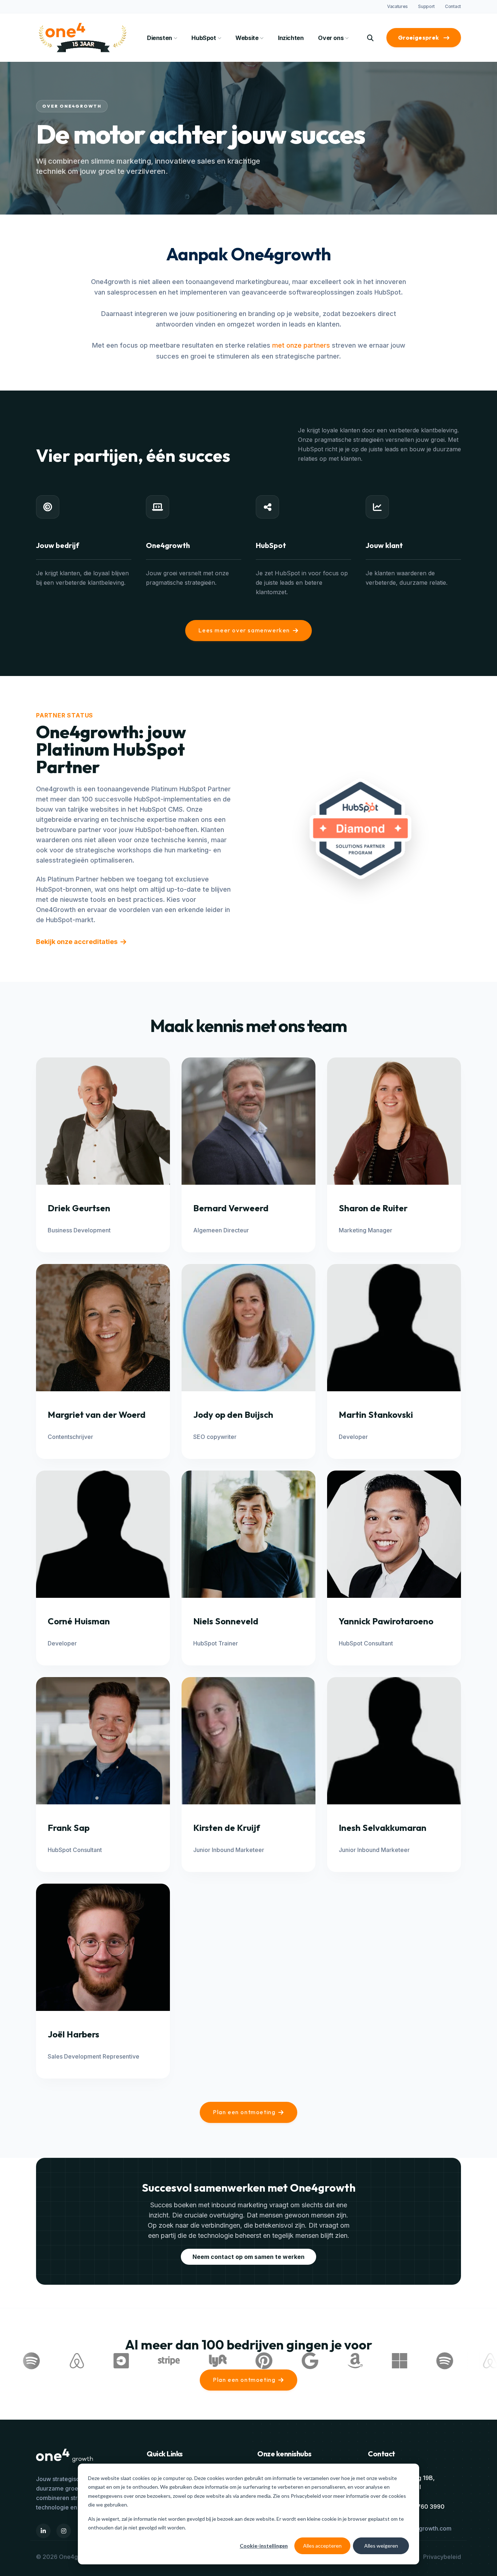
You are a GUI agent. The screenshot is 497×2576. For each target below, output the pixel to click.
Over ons (331, 38)
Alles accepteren (322, 2546)
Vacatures (397, 6)
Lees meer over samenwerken (244, 630)
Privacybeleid (306, 2496)
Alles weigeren (381, 2546)
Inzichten (291, 38)
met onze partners (301, 345)
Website (247, 38)
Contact (453, 6)
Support (426, 6)
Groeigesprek (419, 37)
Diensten (160, 38)
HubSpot (204, 38)
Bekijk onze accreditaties (77, 942)
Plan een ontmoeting (244, 2112)
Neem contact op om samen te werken (249, 2257)
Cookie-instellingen (264, 2546)
